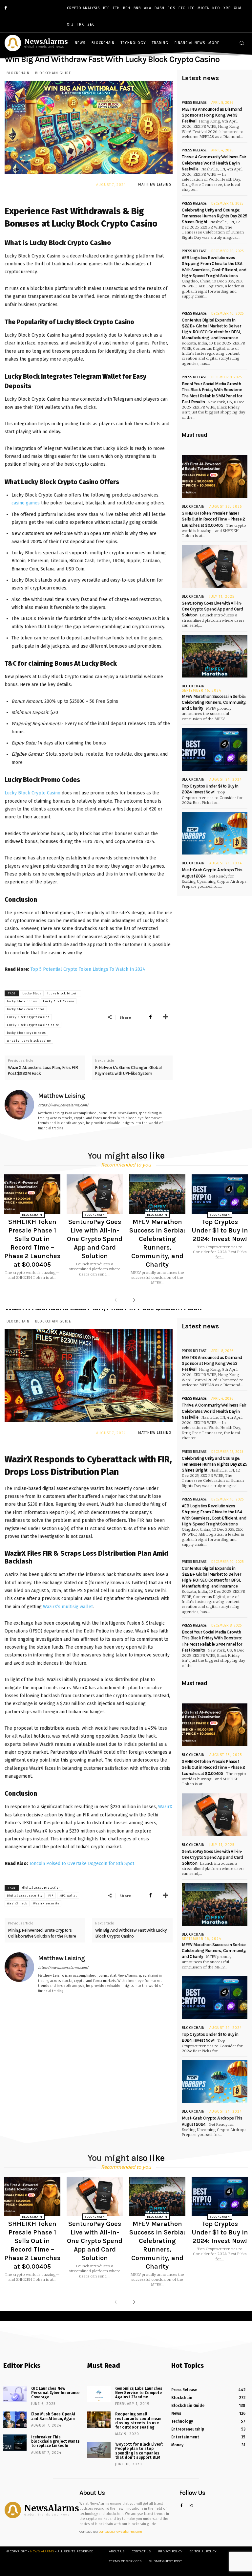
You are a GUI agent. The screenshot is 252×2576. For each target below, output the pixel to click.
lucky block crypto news (26, 1033)
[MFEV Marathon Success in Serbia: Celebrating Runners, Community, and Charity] (215, 656)
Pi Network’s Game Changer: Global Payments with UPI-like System (128, 1070)
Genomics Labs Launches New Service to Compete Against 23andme (139, 2393)
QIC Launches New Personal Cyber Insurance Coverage (55, 2393)
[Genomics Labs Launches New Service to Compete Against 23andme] (99, 2394)
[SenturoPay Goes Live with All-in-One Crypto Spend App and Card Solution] (215, 566)
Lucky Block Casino (59, 1001)
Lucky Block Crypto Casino (32, 793)
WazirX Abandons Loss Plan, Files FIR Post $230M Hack (43, 1070)
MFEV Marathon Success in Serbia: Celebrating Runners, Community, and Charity (214, 702)
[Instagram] (191, 2506)
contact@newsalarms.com (120, 2532)
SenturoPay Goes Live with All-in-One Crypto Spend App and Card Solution (212, 609)
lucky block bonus (22, 1001)
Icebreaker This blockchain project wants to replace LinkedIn (55, 2441)
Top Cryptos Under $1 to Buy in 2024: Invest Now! (220, 1230)
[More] (166, 1017)
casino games (26, 503)
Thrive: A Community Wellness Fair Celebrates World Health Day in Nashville (214, 163)
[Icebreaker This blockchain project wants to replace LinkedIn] (15, 2443)
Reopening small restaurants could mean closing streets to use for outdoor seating (138, 2421)
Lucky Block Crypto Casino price (33, 1025)
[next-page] (133, 1300)
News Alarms (42, 2551)
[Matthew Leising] (19, 1111)
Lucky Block (32, 993)
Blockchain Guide (53, 73)
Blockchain (18, 73)
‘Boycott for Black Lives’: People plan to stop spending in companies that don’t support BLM (139, 2451)
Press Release (194, 103)
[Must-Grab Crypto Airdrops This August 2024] (215, 833)
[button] (242, 43)
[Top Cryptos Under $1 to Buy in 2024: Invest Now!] (215, 749)
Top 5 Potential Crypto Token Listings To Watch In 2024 (88, 969)
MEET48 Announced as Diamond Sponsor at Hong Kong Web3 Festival (212, 115)
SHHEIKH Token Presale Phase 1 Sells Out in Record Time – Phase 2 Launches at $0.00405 (213, 519)
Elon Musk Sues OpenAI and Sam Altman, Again (53, 2416)
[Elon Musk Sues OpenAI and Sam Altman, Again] (15, 2420)
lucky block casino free (26, 1009)
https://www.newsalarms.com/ (63, 1105)
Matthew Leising (155, 184)
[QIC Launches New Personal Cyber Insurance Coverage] (15, 2394)
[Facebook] (6, 8)
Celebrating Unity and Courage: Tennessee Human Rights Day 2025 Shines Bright (215, 216)
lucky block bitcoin (63, 993)
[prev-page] (117, 1300)
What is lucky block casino (29, 1041)
